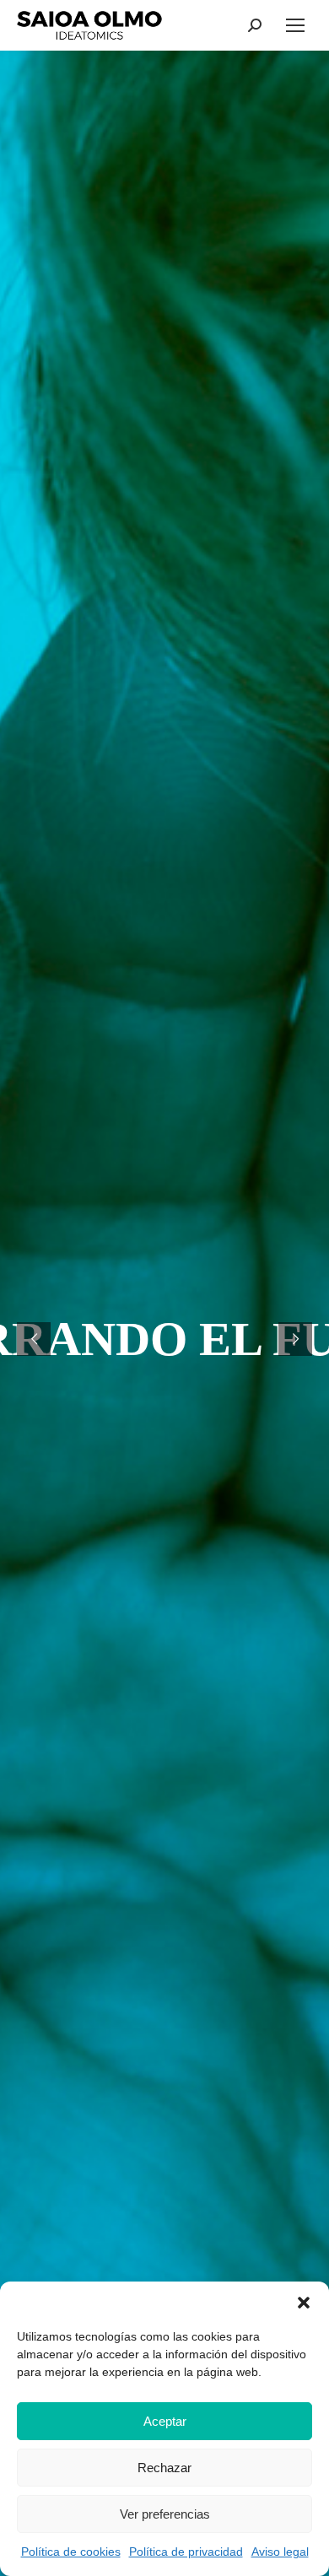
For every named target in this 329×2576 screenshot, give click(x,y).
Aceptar (165, 2421)
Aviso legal (280, 2552)
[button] (304, 2303)
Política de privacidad (186, 2552)
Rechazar (164, 2468)
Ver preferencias (165, 2514)
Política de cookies (71, 2552)
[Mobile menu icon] (295, 25)
